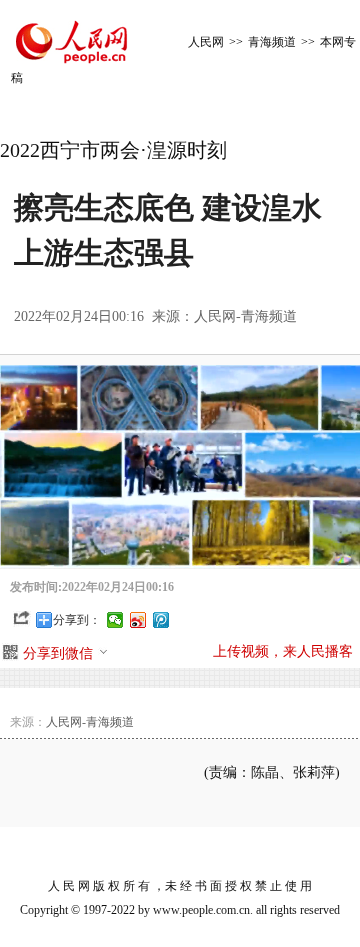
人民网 (206, 42)
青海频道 (272, 42)
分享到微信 (58, 653)
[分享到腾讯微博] (161, 620)
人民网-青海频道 (245, 316)
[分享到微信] (115, 620)
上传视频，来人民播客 (283, 651)
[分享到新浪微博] (138, 620)
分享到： (77, 620)
